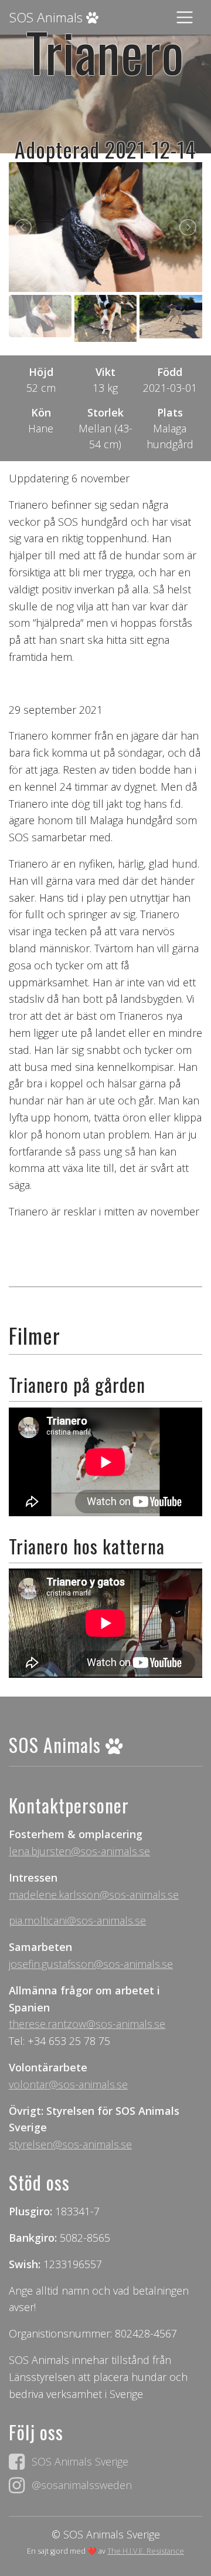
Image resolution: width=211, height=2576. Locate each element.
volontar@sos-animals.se (68, 2084)
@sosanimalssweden (82, 2485)
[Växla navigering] (185, 18)
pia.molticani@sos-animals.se (77, 1920)
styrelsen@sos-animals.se (70, 2144)
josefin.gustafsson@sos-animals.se (91, 1964)
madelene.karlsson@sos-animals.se (94, 1895)
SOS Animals (48, 17)
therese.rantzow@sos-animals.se (87, 2024)
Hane (41, 428)
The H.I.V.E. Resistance (146, 2551)
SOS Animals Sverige (80, 2461)
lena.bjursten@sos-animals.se (79, 1851)
